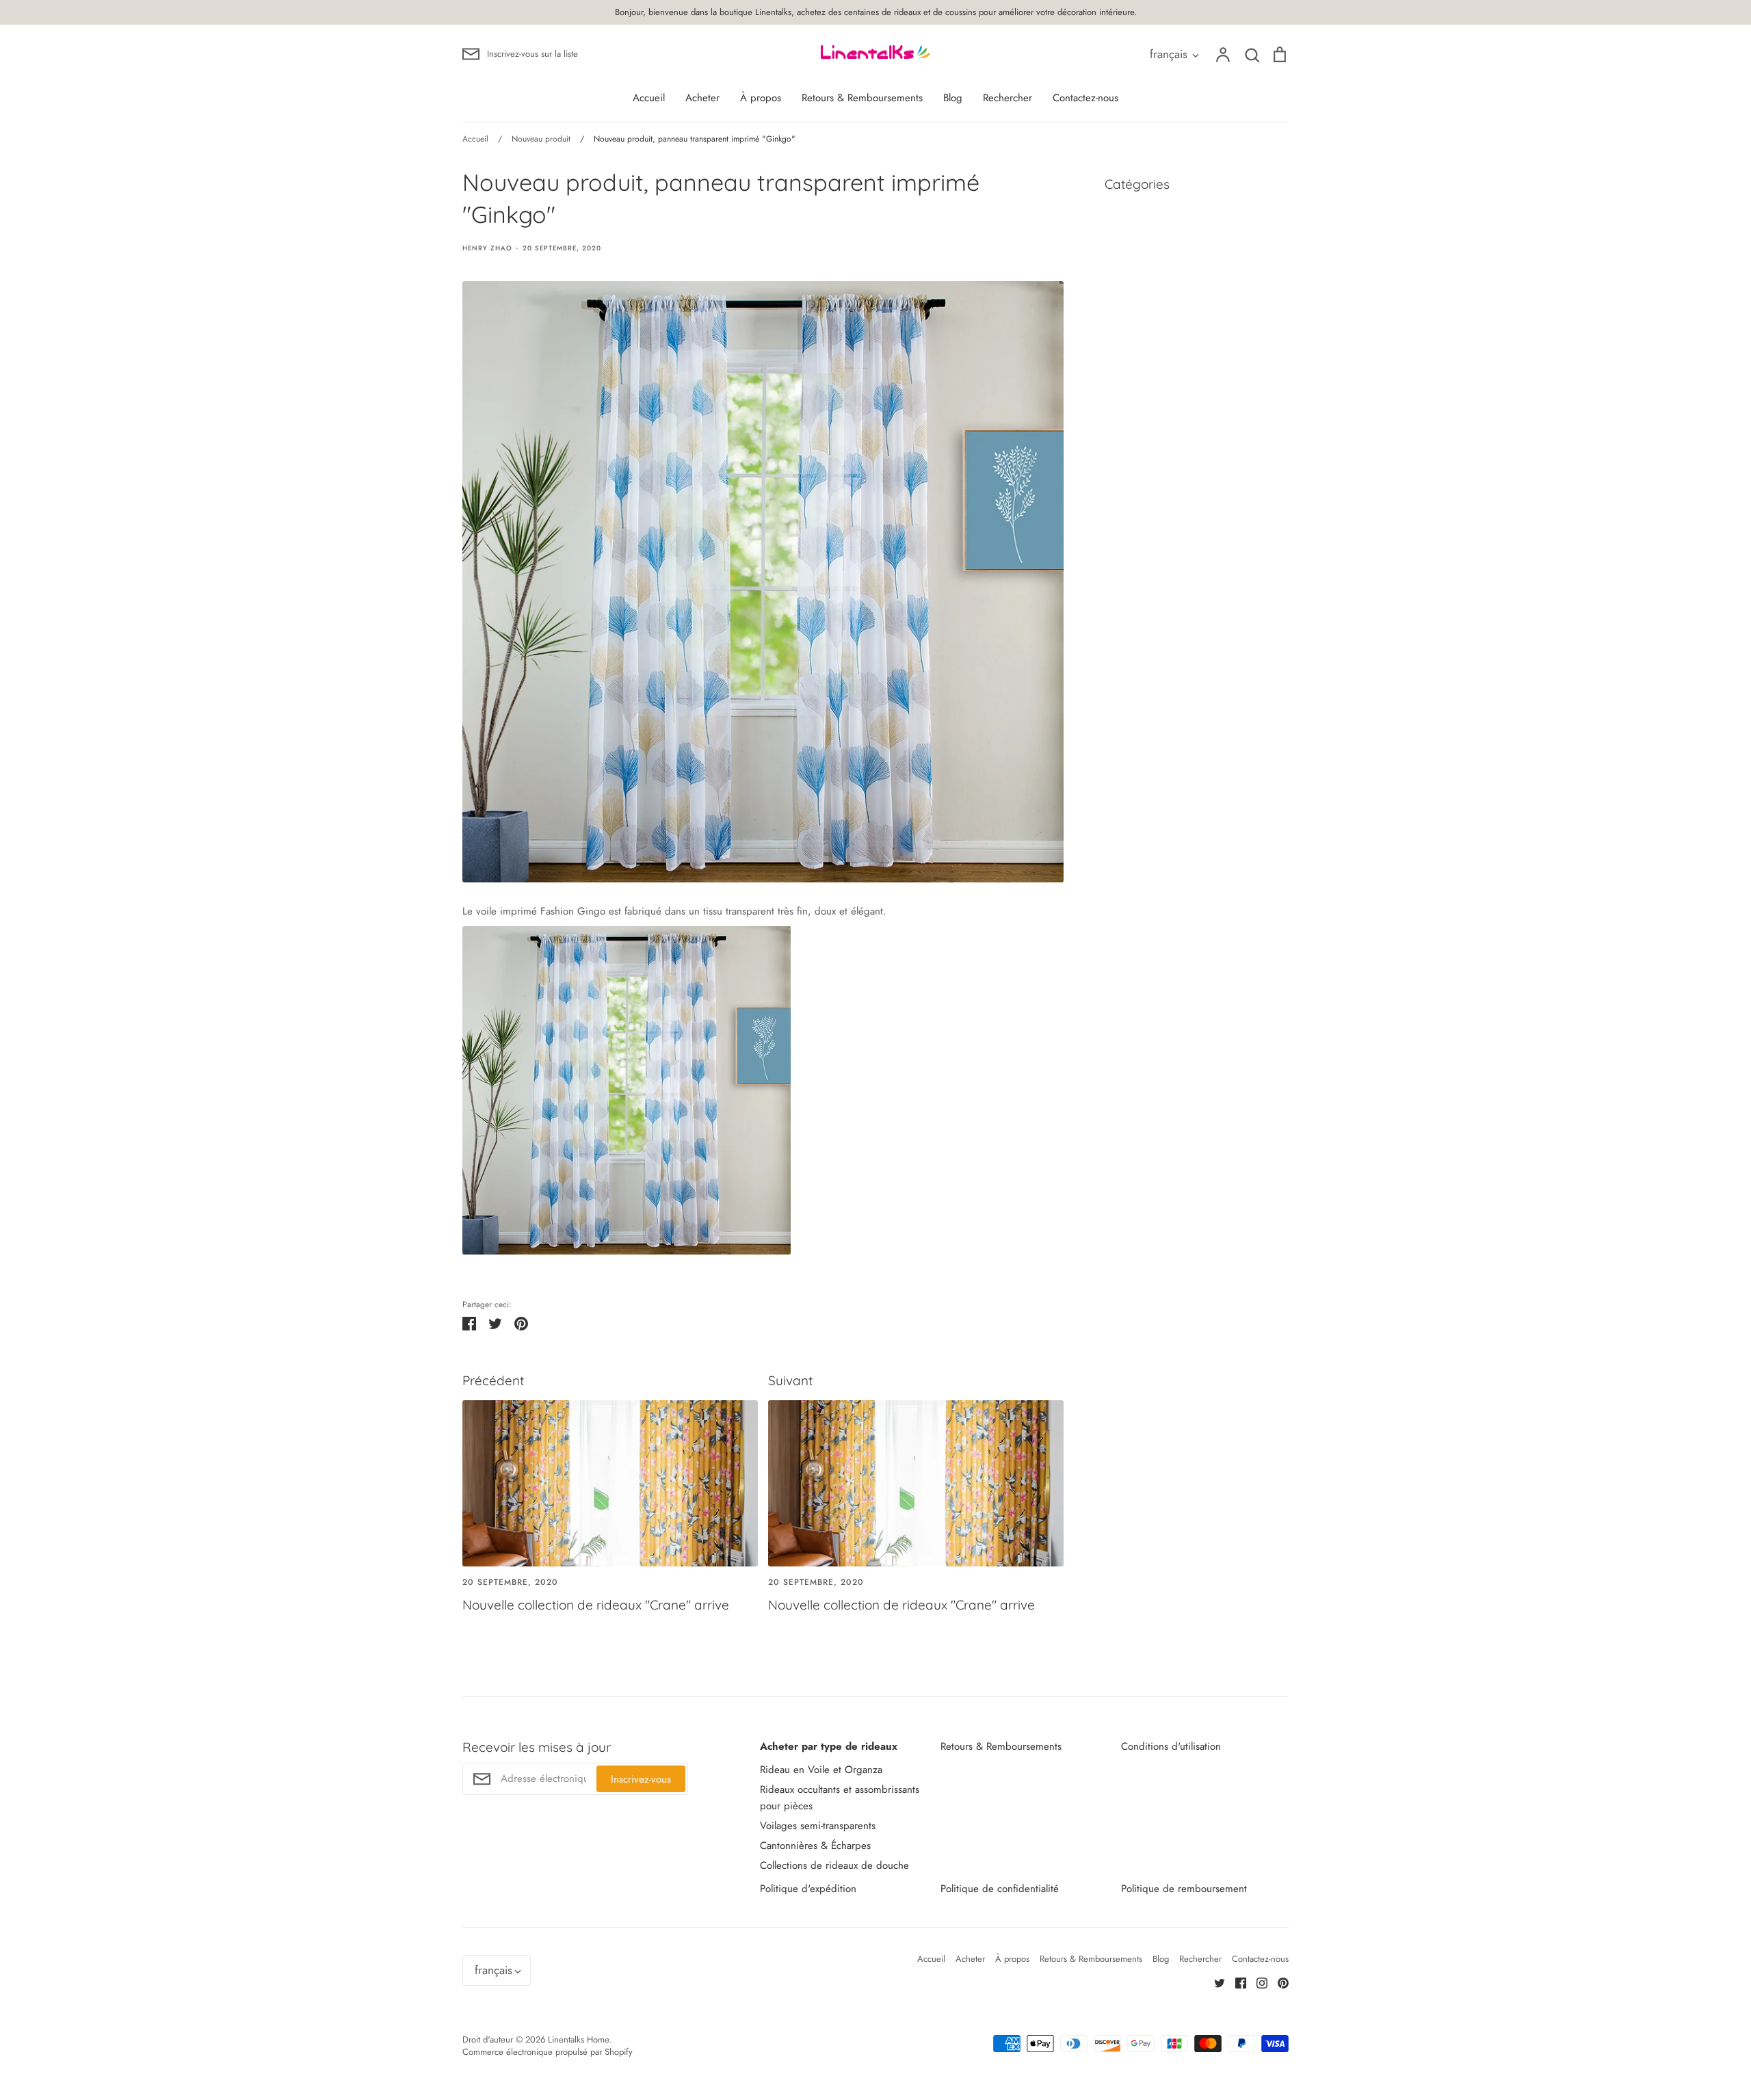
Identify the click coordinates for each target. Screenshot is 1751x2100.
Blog (953, 98)
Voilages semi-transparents (818, 1826)
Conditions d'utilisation (1171, 1746)
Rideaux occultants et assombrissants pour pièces (840, 1798)
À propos (761, 98)
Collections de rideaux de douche (834, 1865)
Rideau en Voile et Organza (821, 1770)
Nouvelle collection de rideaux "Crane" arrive (596, 1605)
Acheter (702, 98)
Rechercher (1008, 98)
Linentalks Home (578, 2039)
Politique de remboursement (1184, 1889)
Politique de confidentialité (1000, 1889)
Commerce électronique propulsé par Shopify (548, 2052)
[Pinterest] (1278, 1982)
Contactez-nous (1085, 98)
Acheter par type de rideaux (829, 1746)
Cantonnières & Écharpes (815, 1846)
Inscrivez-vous (641, 1779)
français (1169, 54)
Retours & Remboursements (862, 98)
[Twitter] (1214, 1982)
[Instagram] (1257, 1982)
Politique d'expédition (808, 1889)
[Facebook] (1236, 1982)
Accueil (649, 98)
